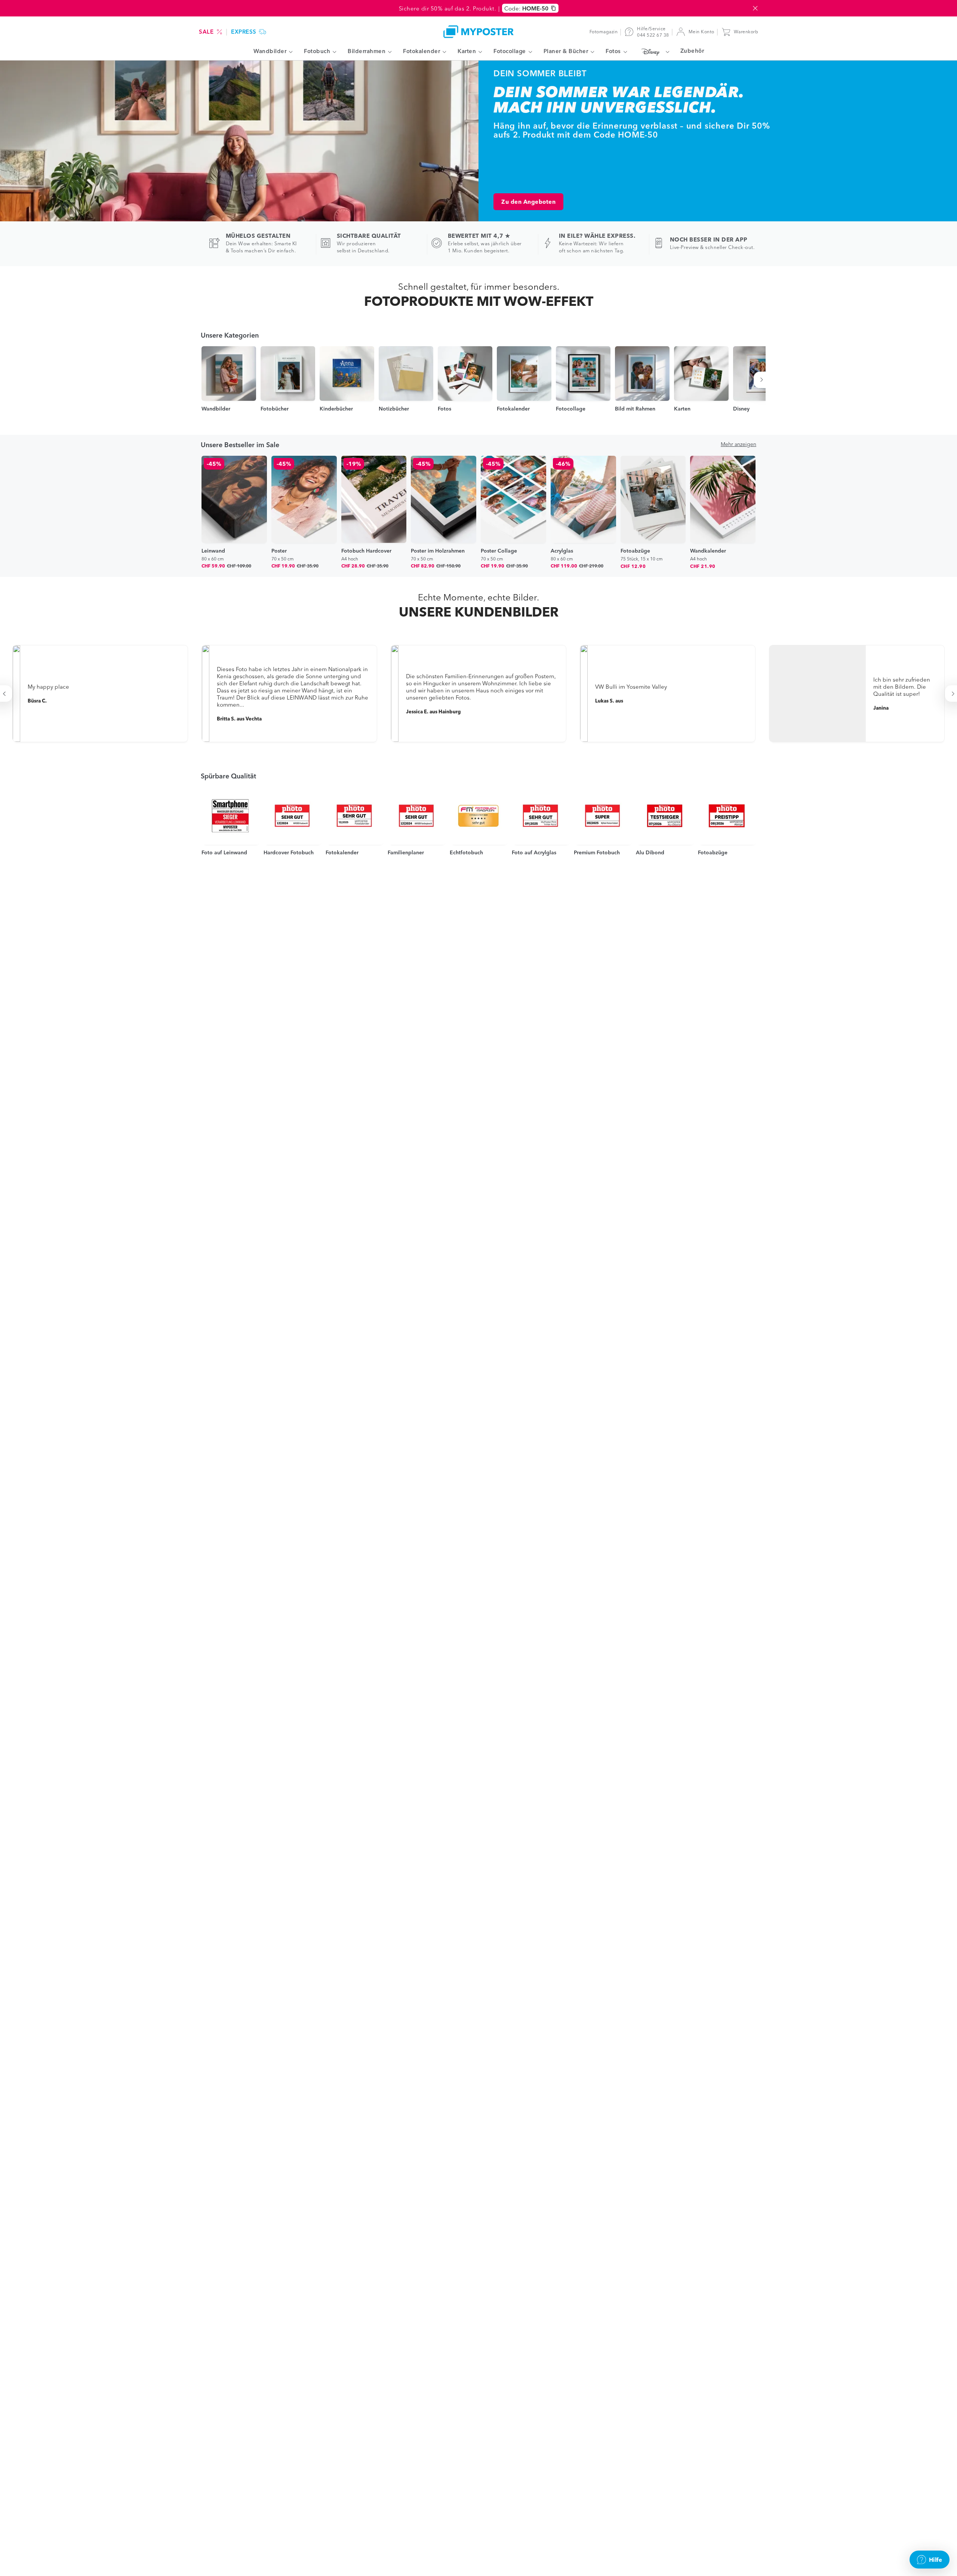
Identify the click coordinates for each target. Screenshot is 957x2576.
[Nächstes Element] (763, 380)
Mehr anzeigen (738, 444)
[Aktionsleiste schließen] (755, 8)
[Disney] (654, 52)
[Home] (478, 32)
